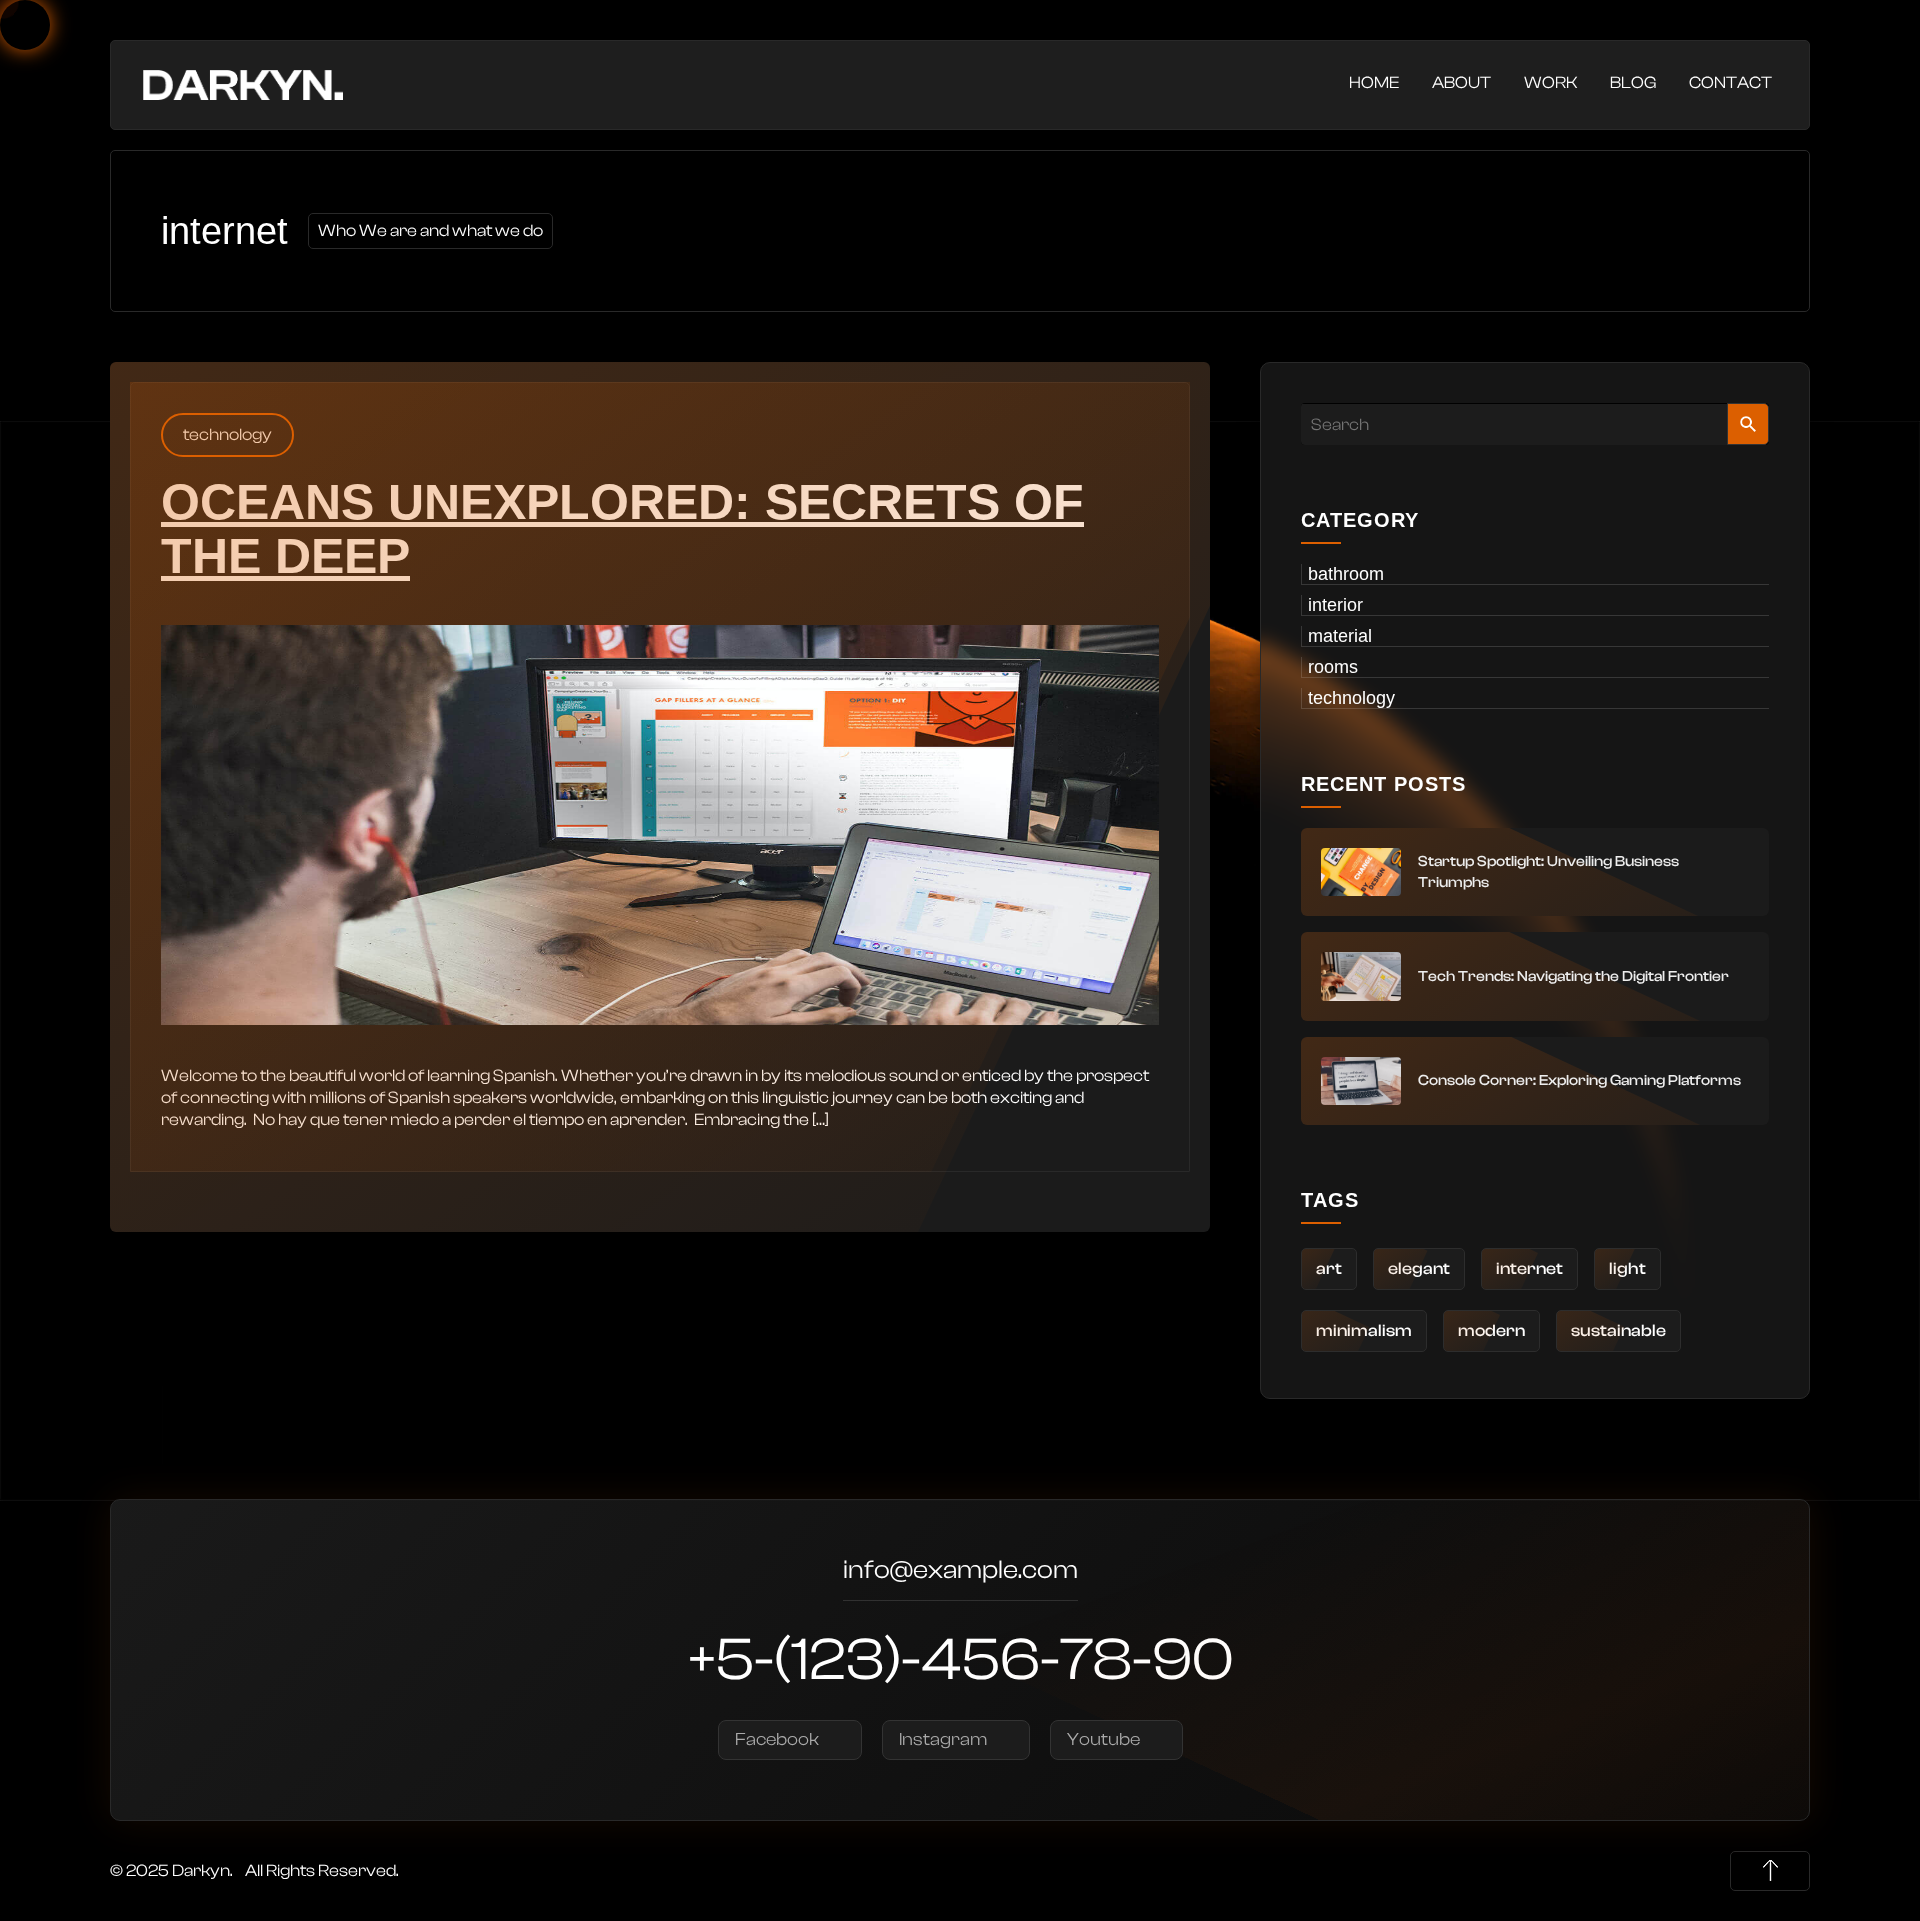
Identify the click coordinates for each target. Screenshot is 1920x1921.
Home (1374, 82)
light (1627, 1268)
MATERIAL (1340, 636)
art (1329, 1268)
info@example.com (960, 1572)
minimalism (1364, 1330)
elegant (1419, 1268)
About (1461, 82)
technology (227, 434)
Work (1550, 82)
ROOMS (1333, 667)
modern (1491, 1330)
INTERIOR (1335, 605)
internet (1529, 1268)
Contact (1730, 82)
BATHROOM (1346, 574)
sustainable (1618, 1330)
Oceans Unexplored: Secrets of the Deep (622, 529)
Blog (1633, 82)
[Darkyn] (243, 83)
